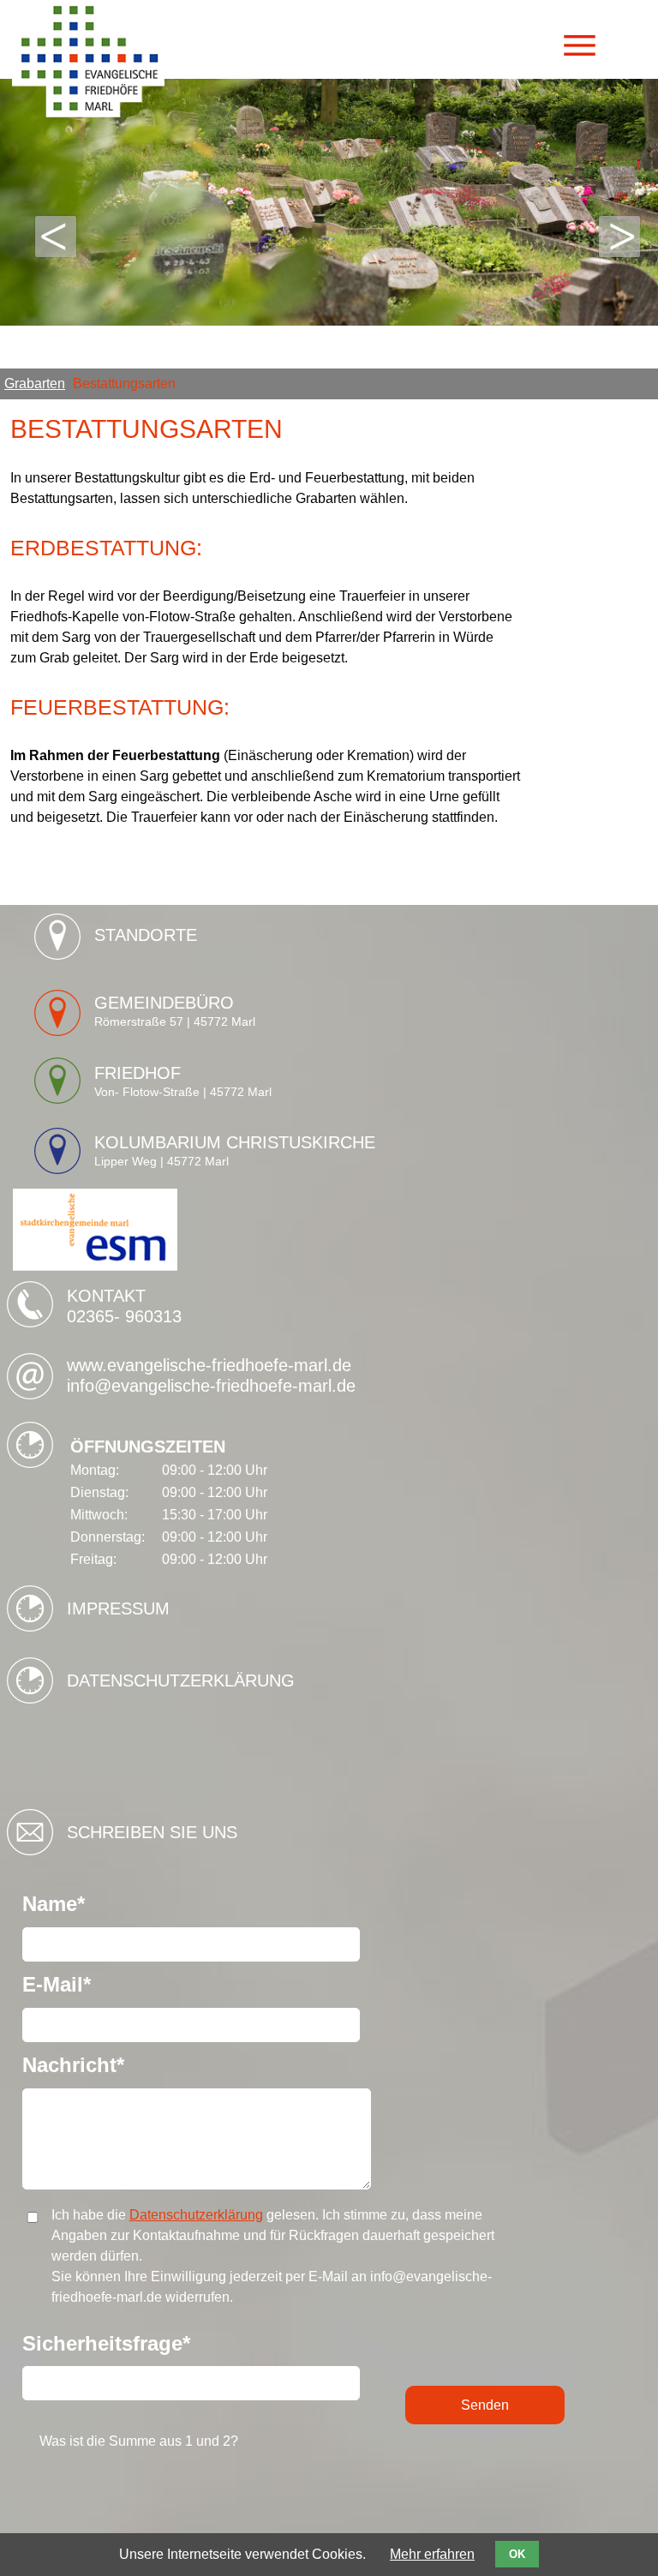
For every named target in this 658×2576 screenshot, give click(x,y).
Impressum (118, 1609)
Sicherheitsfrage (106, 2344)
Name (72, 1904)
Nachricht (73, 2065)
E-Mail (72, 1985)
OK (517, 2554)
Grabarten (35, 383)
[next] (619, 237)
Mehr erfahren (432, 2554)
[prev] (56, 237)
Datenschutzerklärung (181, 1680)
